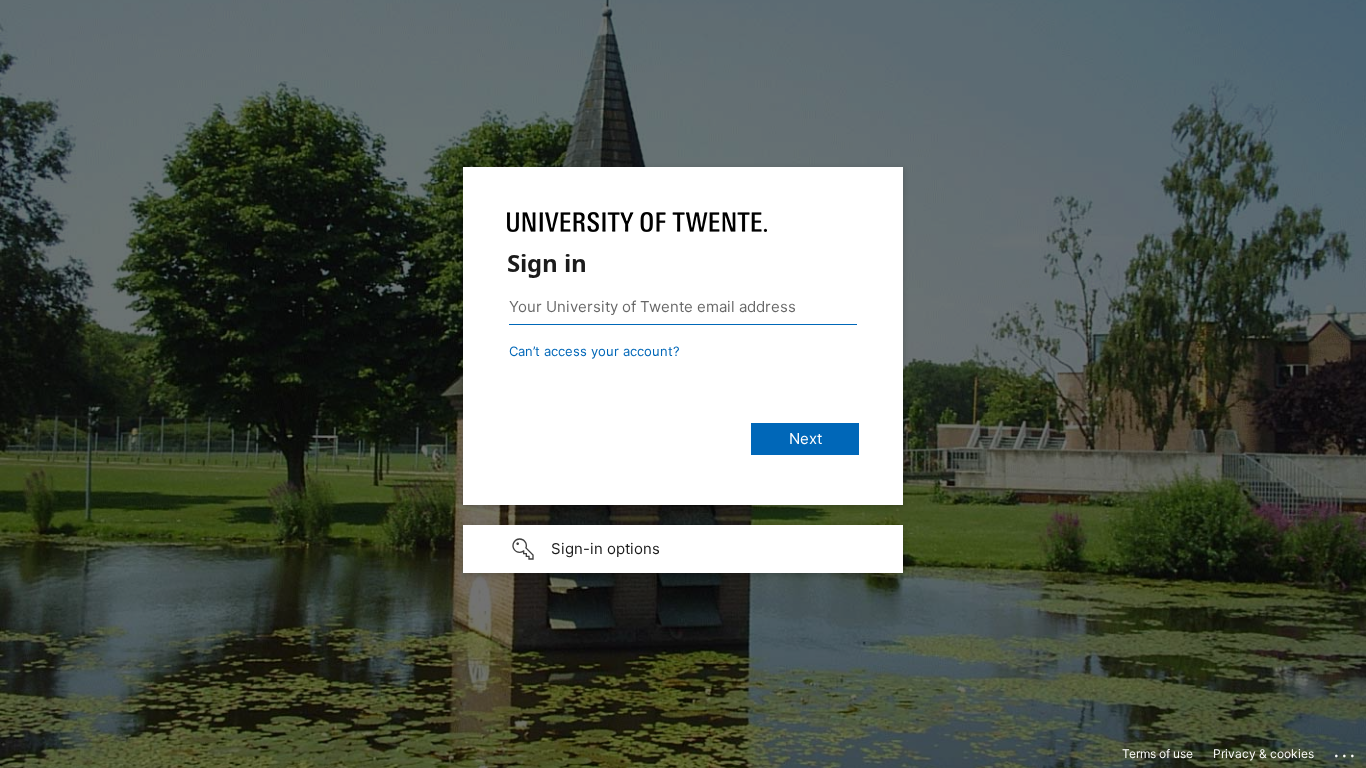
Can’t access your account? (594, 351)
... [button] (1346, 751)
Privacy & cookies (1263, 753)
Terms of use (1157, 753)
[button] (683, 549)
